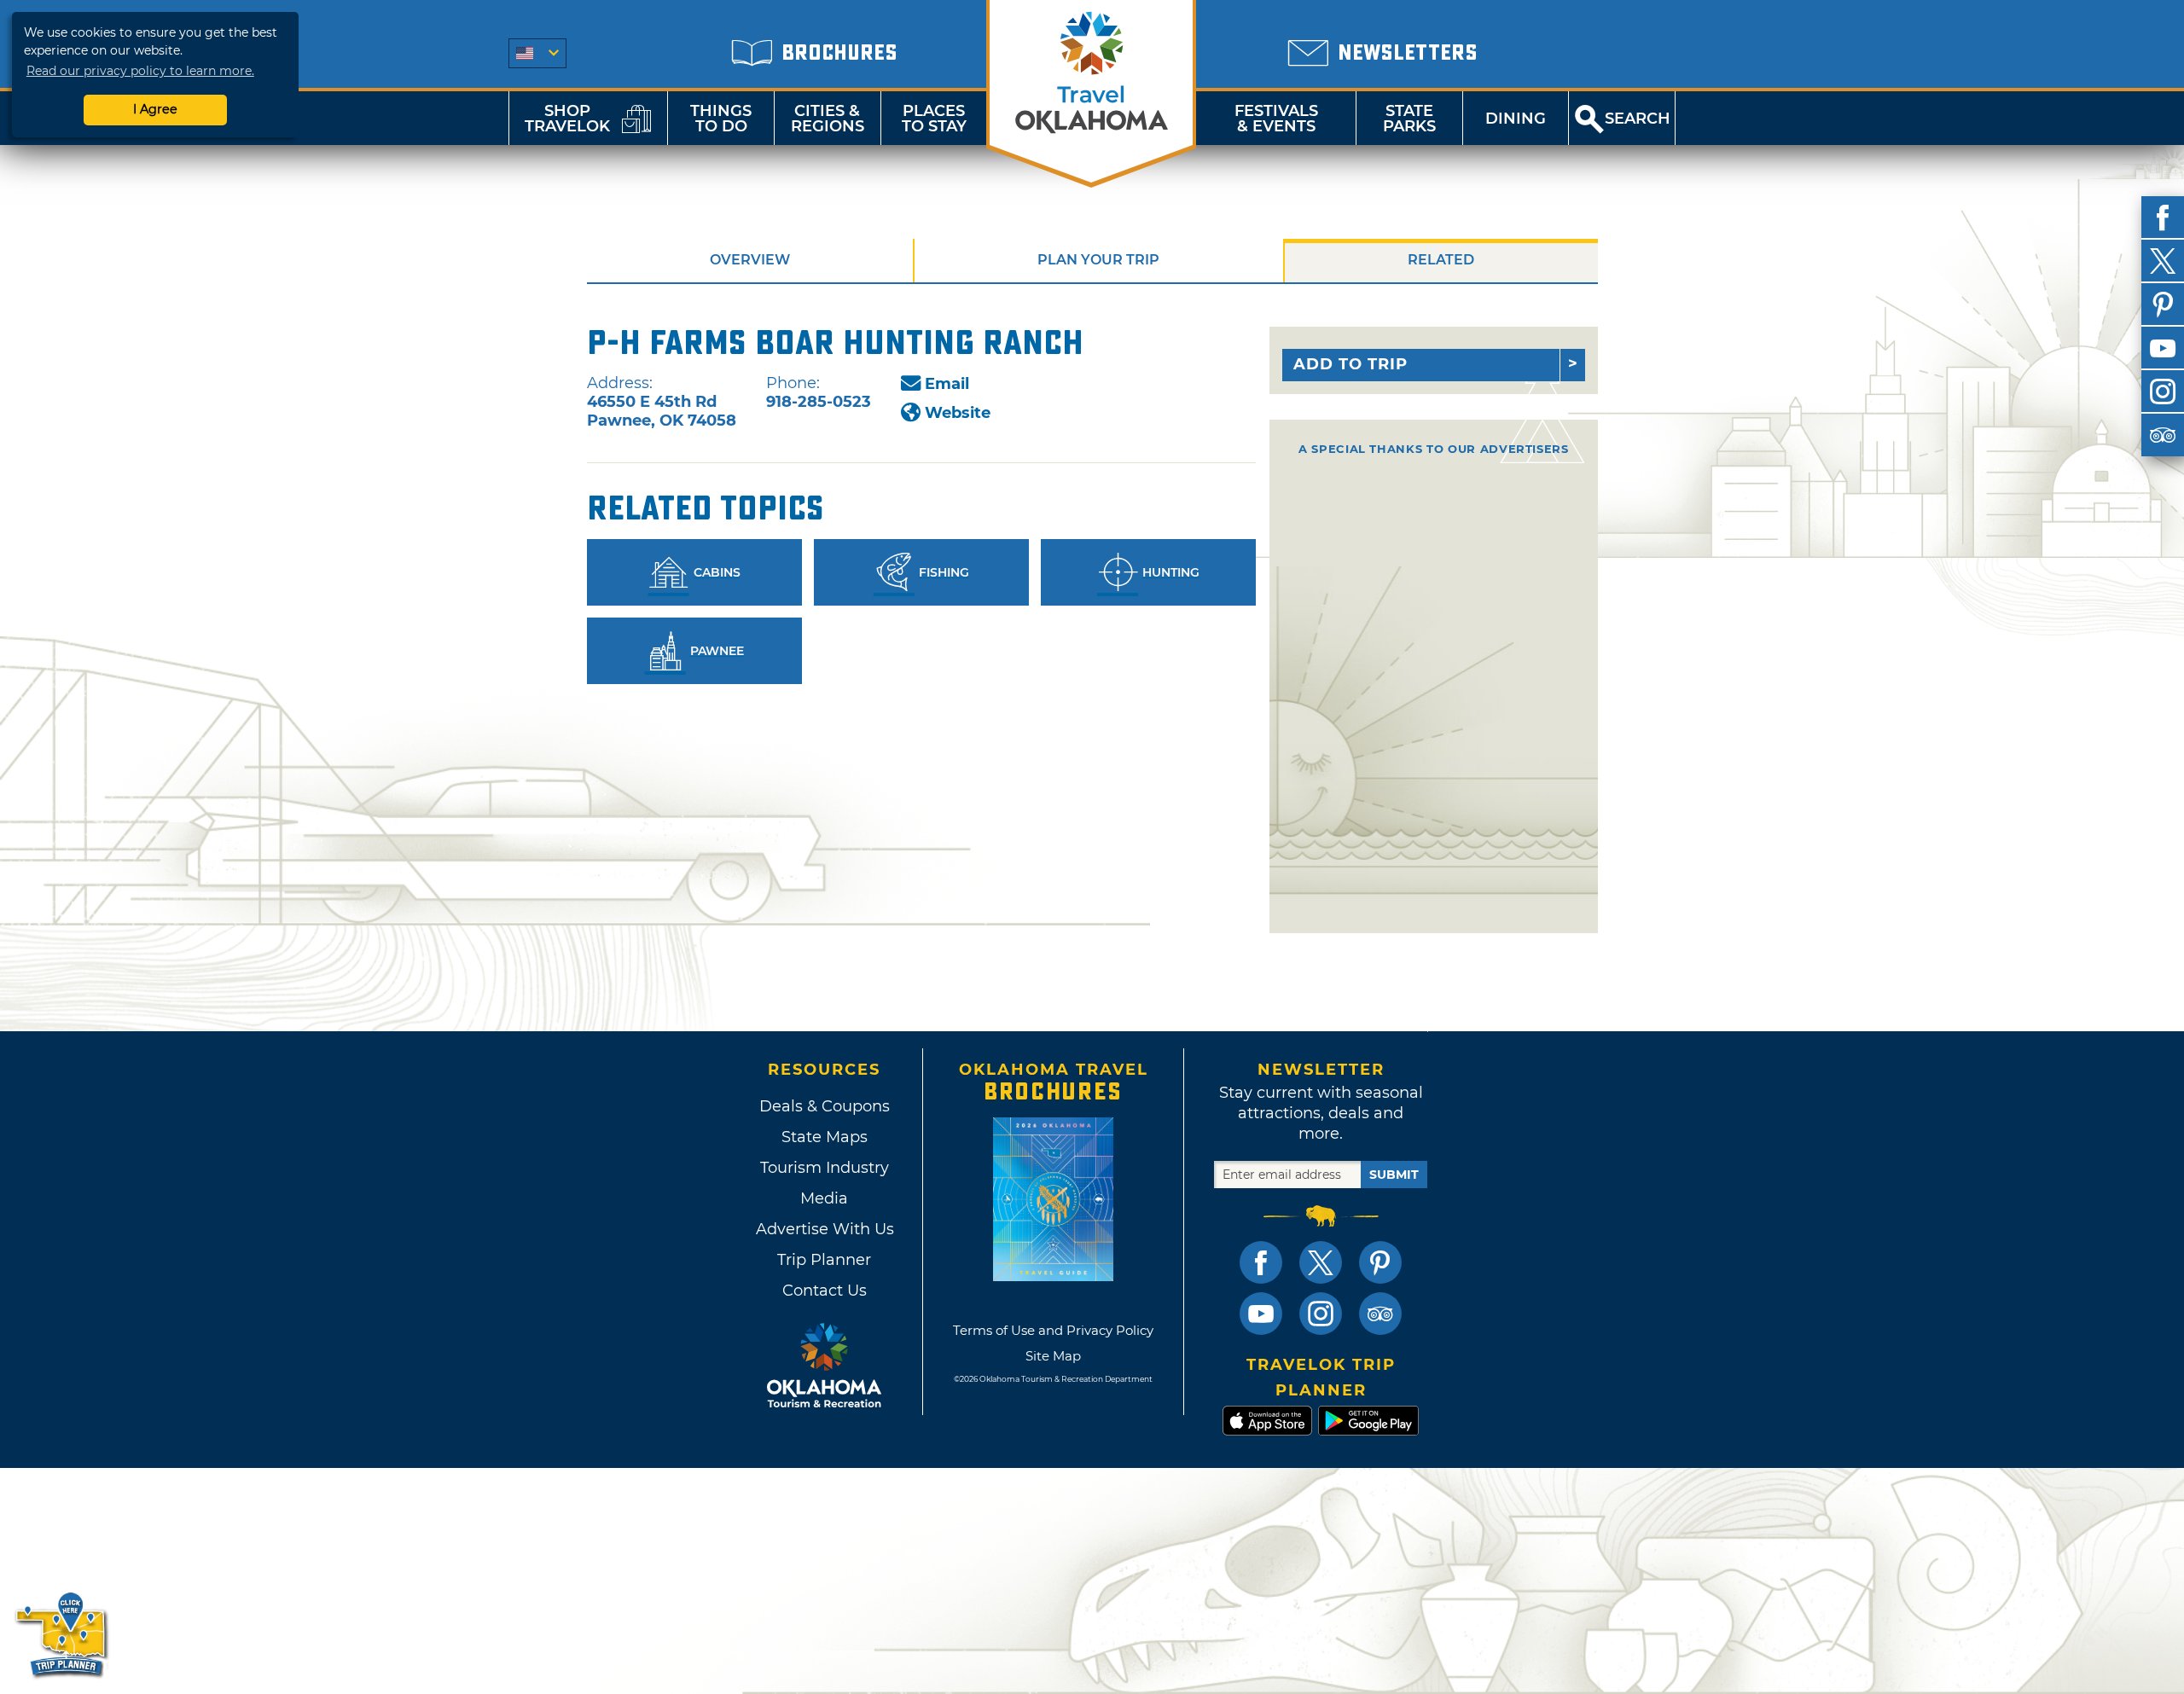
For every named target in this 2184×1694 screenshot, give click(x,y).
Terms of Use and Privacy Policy (1053, 1330)
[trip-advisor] (2163, 435)
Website (958, 413)
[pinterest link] (1380, 1262)
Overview (750, 260)
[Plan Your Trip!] (62, 1634)
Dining (1516, 119)
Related (1441, 260)
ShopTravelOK (567, 119)
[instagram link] (1321, 1314)
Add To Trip (1350, 364)
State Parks (1409, 119)
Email (947, 384)
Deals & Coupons (825, 1106)
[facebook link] (1261, 1262)
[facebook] (2163, 218)
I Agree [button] (155, 109)
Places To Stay (934, 119)
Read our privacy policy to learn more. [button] (140, 71)
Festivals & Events (1276, 119)
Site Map (1053, 1356)
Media (824, 1198)
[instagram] (2163, 392)
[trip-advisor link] (1380, 1314)
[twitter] (2163, 261)
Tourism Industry (825, 1168)
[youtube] (2163, 348)
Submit (1394, 1175)
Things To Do (721, 119)
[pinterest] (2163, 305)
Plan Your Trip (1098, 260)
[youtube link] (1261, 1314)
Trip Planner (824, 1260)
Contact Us (825, 1291)
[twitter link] (1321, 1262)
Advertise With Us (824, 1229)
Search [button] (1638, 119)
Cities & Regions (828, 119)
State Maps (825, 1137)
